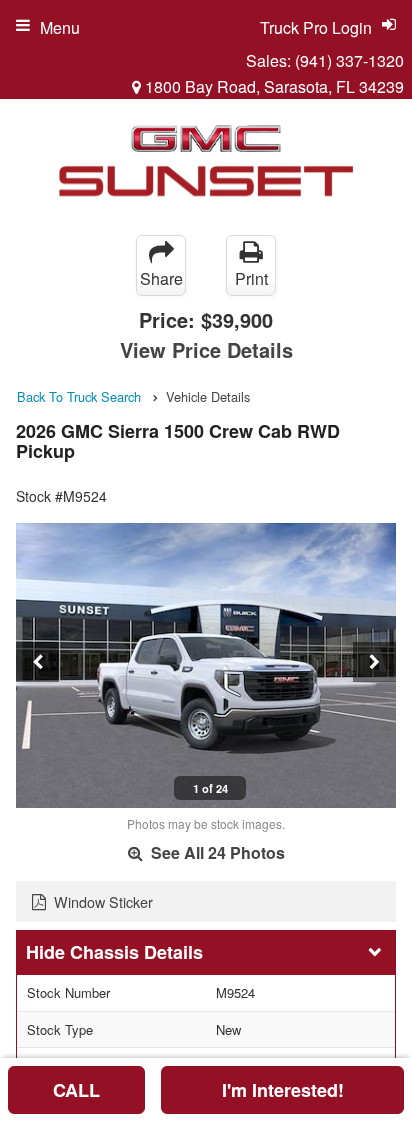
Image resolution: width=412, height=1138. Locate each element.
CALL (76, 1090)
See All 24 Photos (216, 852)
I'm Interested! (283, 1090)
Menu (60, 27)
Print (251, 278)
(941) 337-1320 (349, 60)
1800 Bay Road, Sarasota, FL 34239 (272, 86)
